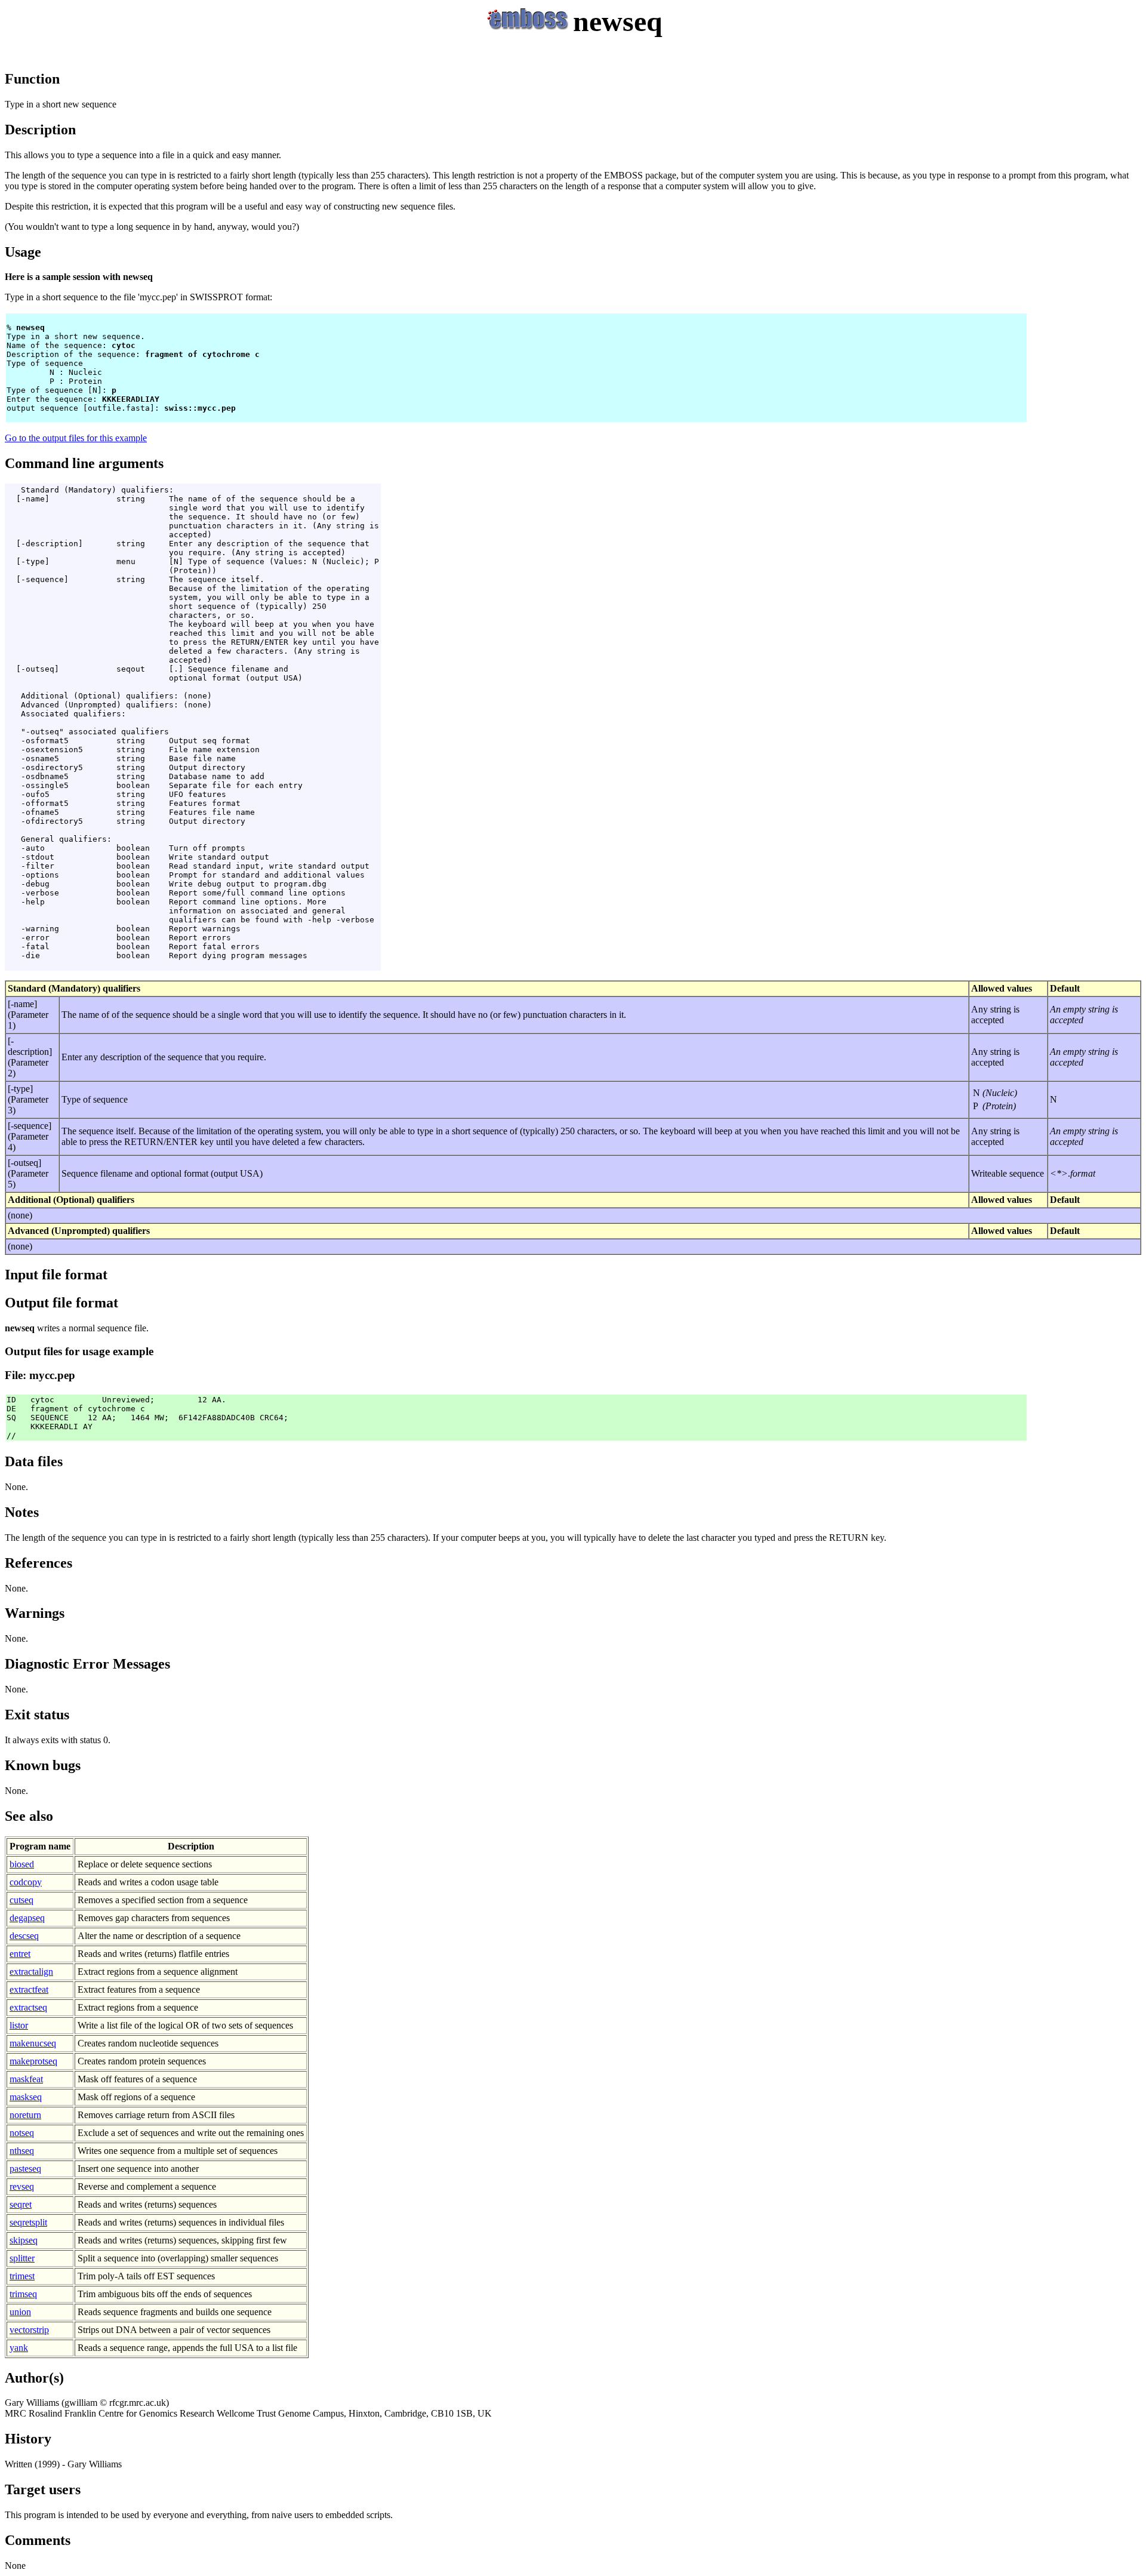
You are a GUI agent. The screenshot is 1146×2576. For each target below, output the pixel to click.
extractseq (28, 2007)
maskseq (26, 2097)
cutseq (21, 1900)
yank (19, 2348)
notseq (22, 2133)
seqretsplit (28, 2222)
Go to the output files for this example (76, 438)
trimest (22, 2276)
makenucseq (33, 2043)
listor (19, 2025)
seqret (21, 2204)
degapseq (27, 1918)
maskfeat (26, 2079)
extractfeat (29, 1989)
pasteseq (25, 2169)
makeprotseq (33, 2061)
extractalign (31, 1972)
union (20, 2312)
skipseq (24, 2240)
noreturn (25, 2115)
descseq (24, 1936)
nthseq (22, 2151)
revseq (22, 2186)
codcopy (26, 1882)
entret (20, 1954)
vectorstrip (29, 2330)
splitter (22, 2258)
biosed (22, 1864)
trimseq (23, 2294)
